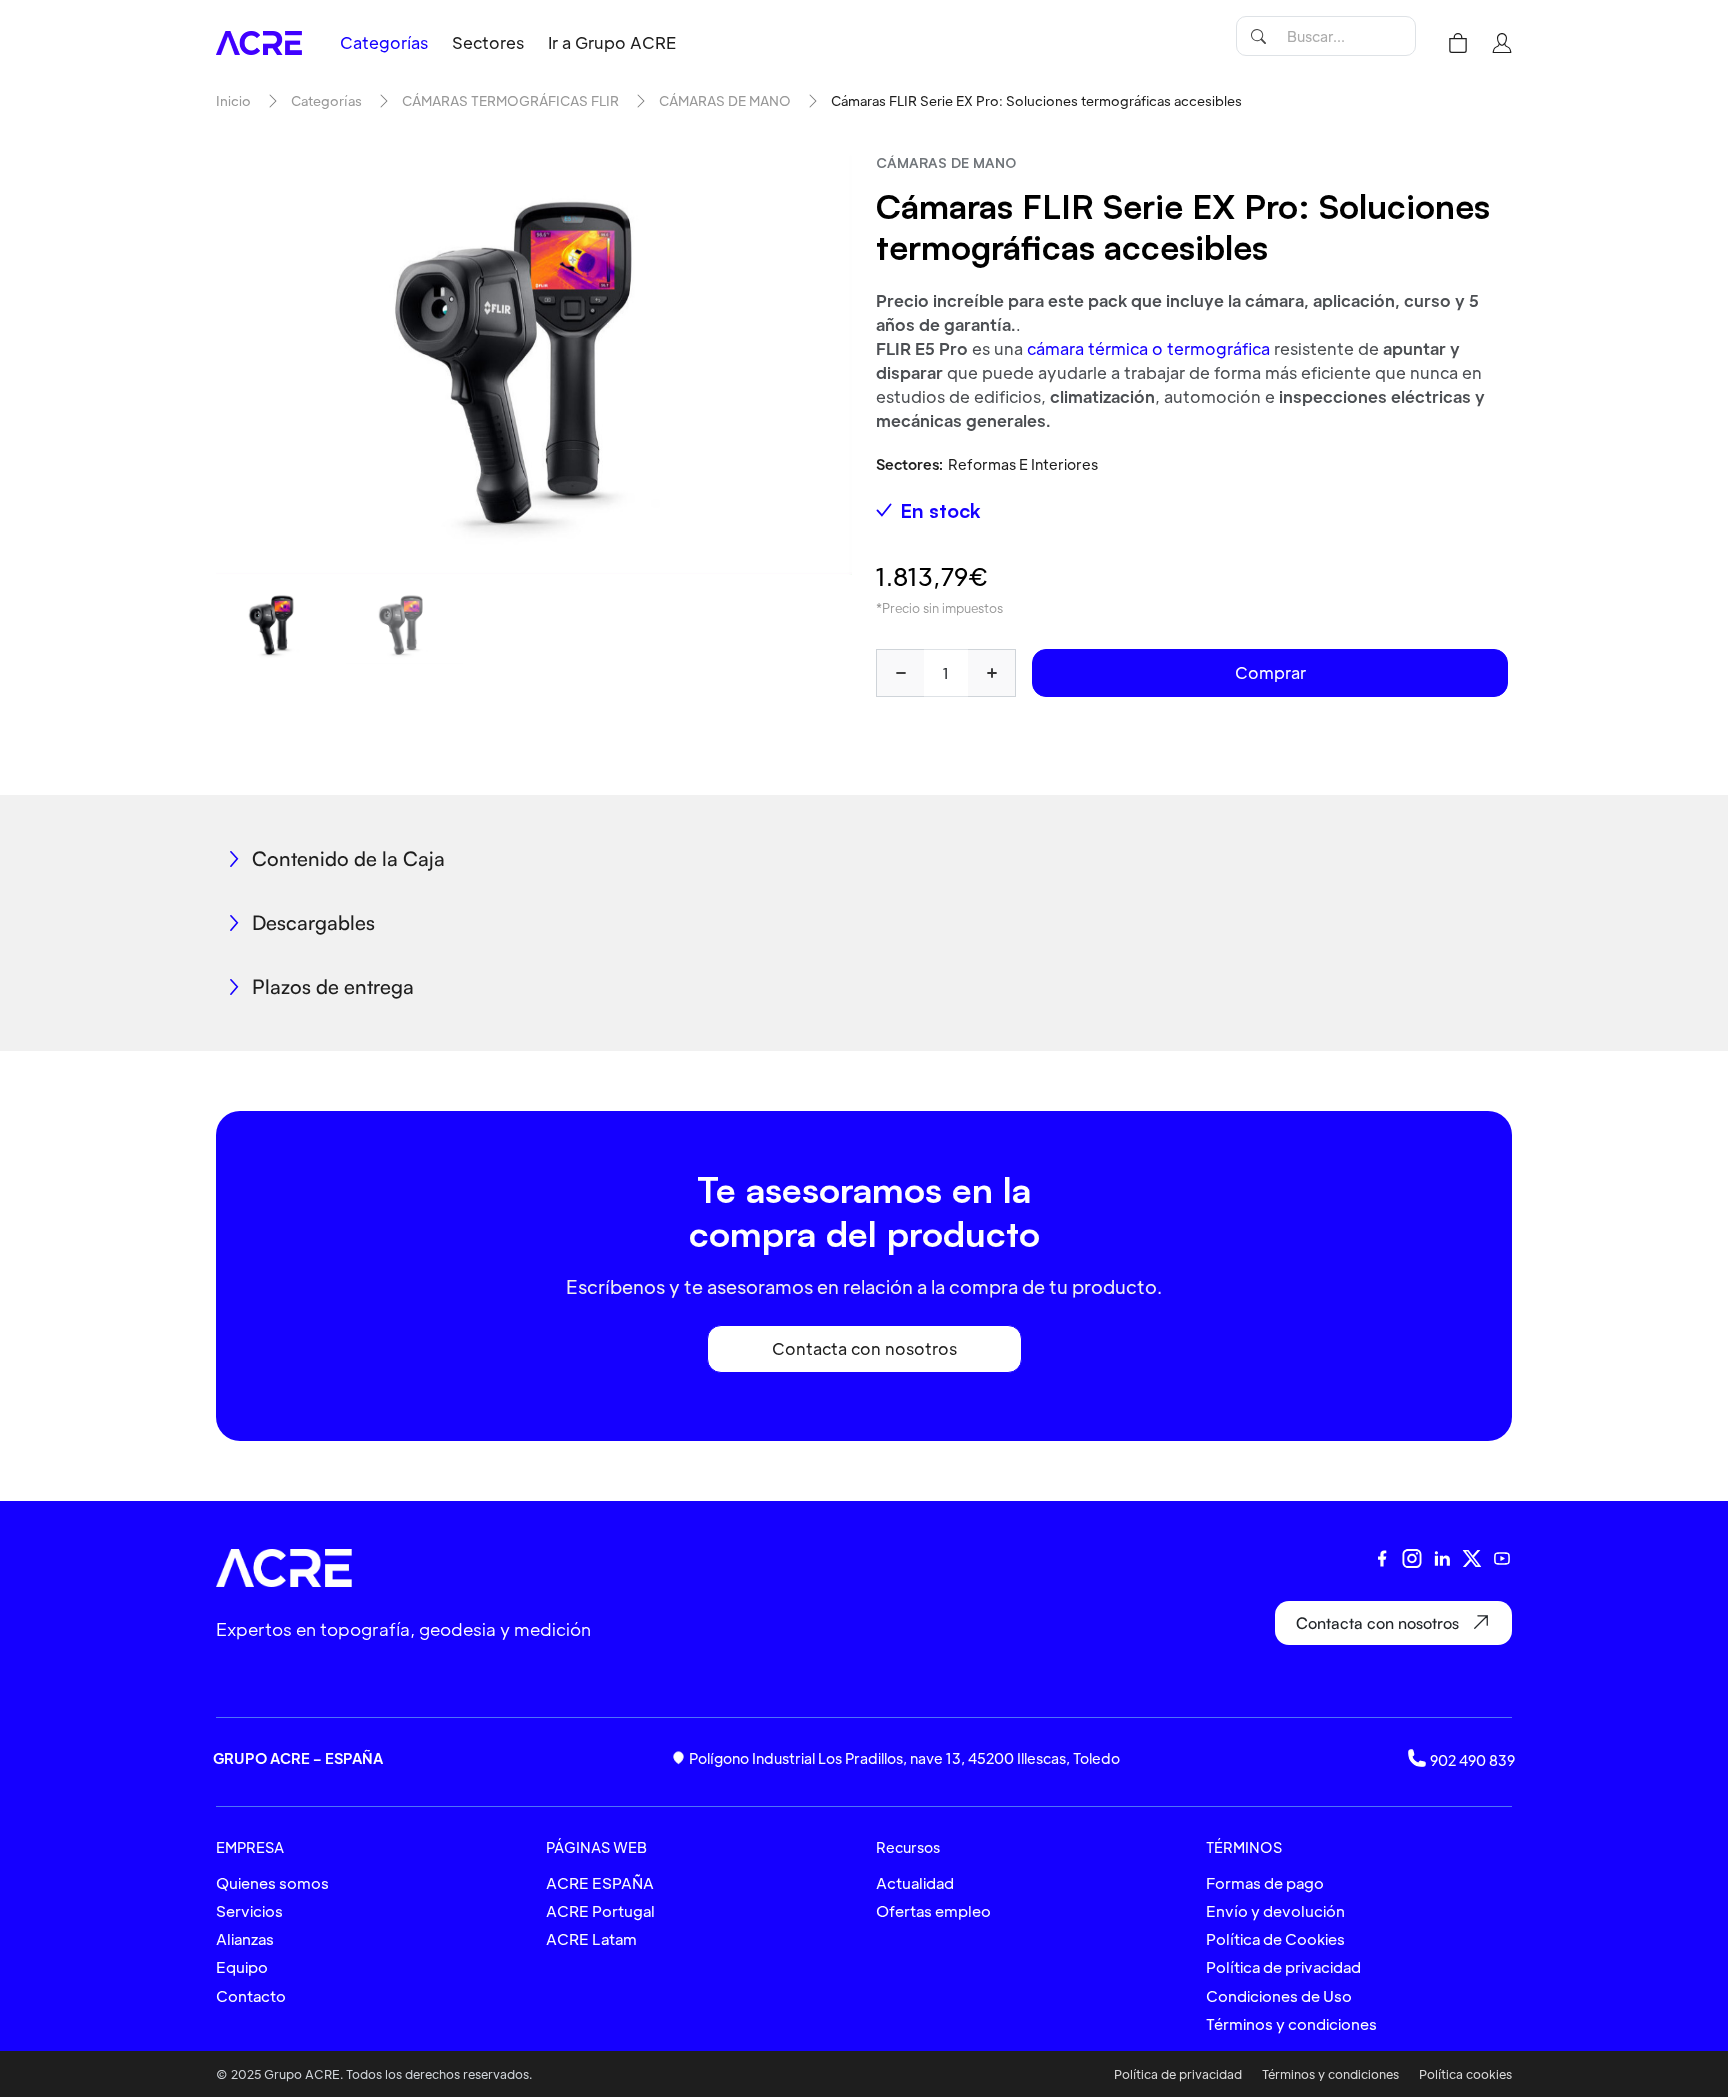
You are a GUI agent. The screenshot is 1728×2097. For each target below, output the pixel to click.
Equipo (242, 1966)
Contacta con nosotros (864, 1348)
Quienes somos (272, 1882)
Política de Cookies (1275, 1938)
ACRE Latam (591, 1938)
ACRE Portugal (600, 1910)
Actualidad (915, 1882)
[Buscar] (1258, 36)
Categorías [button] (384, 42)
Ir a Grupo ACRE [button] (612, 42)
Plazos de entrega (333, 986)
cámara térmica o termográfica (1148, 348)
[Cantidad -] (900, 673)
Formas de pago (1265, 1882)
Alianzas (245, 1938)
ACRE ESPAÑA (600, 1882)
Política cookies (1465, 2074)
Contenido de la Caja (348, 858)
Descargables (313, 922)
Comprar (1270, 672)
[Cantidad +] (992, 673)
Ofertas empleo (933, 1910)
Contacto (251, 1995)
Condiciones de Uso (1279, 1995)
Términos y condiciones (1291, 2023)
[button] (1458, 43)
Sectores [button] (488, 42)
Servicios (249, 1910)
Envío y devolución (1275, 1910)
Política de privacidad (1283, 1966)
